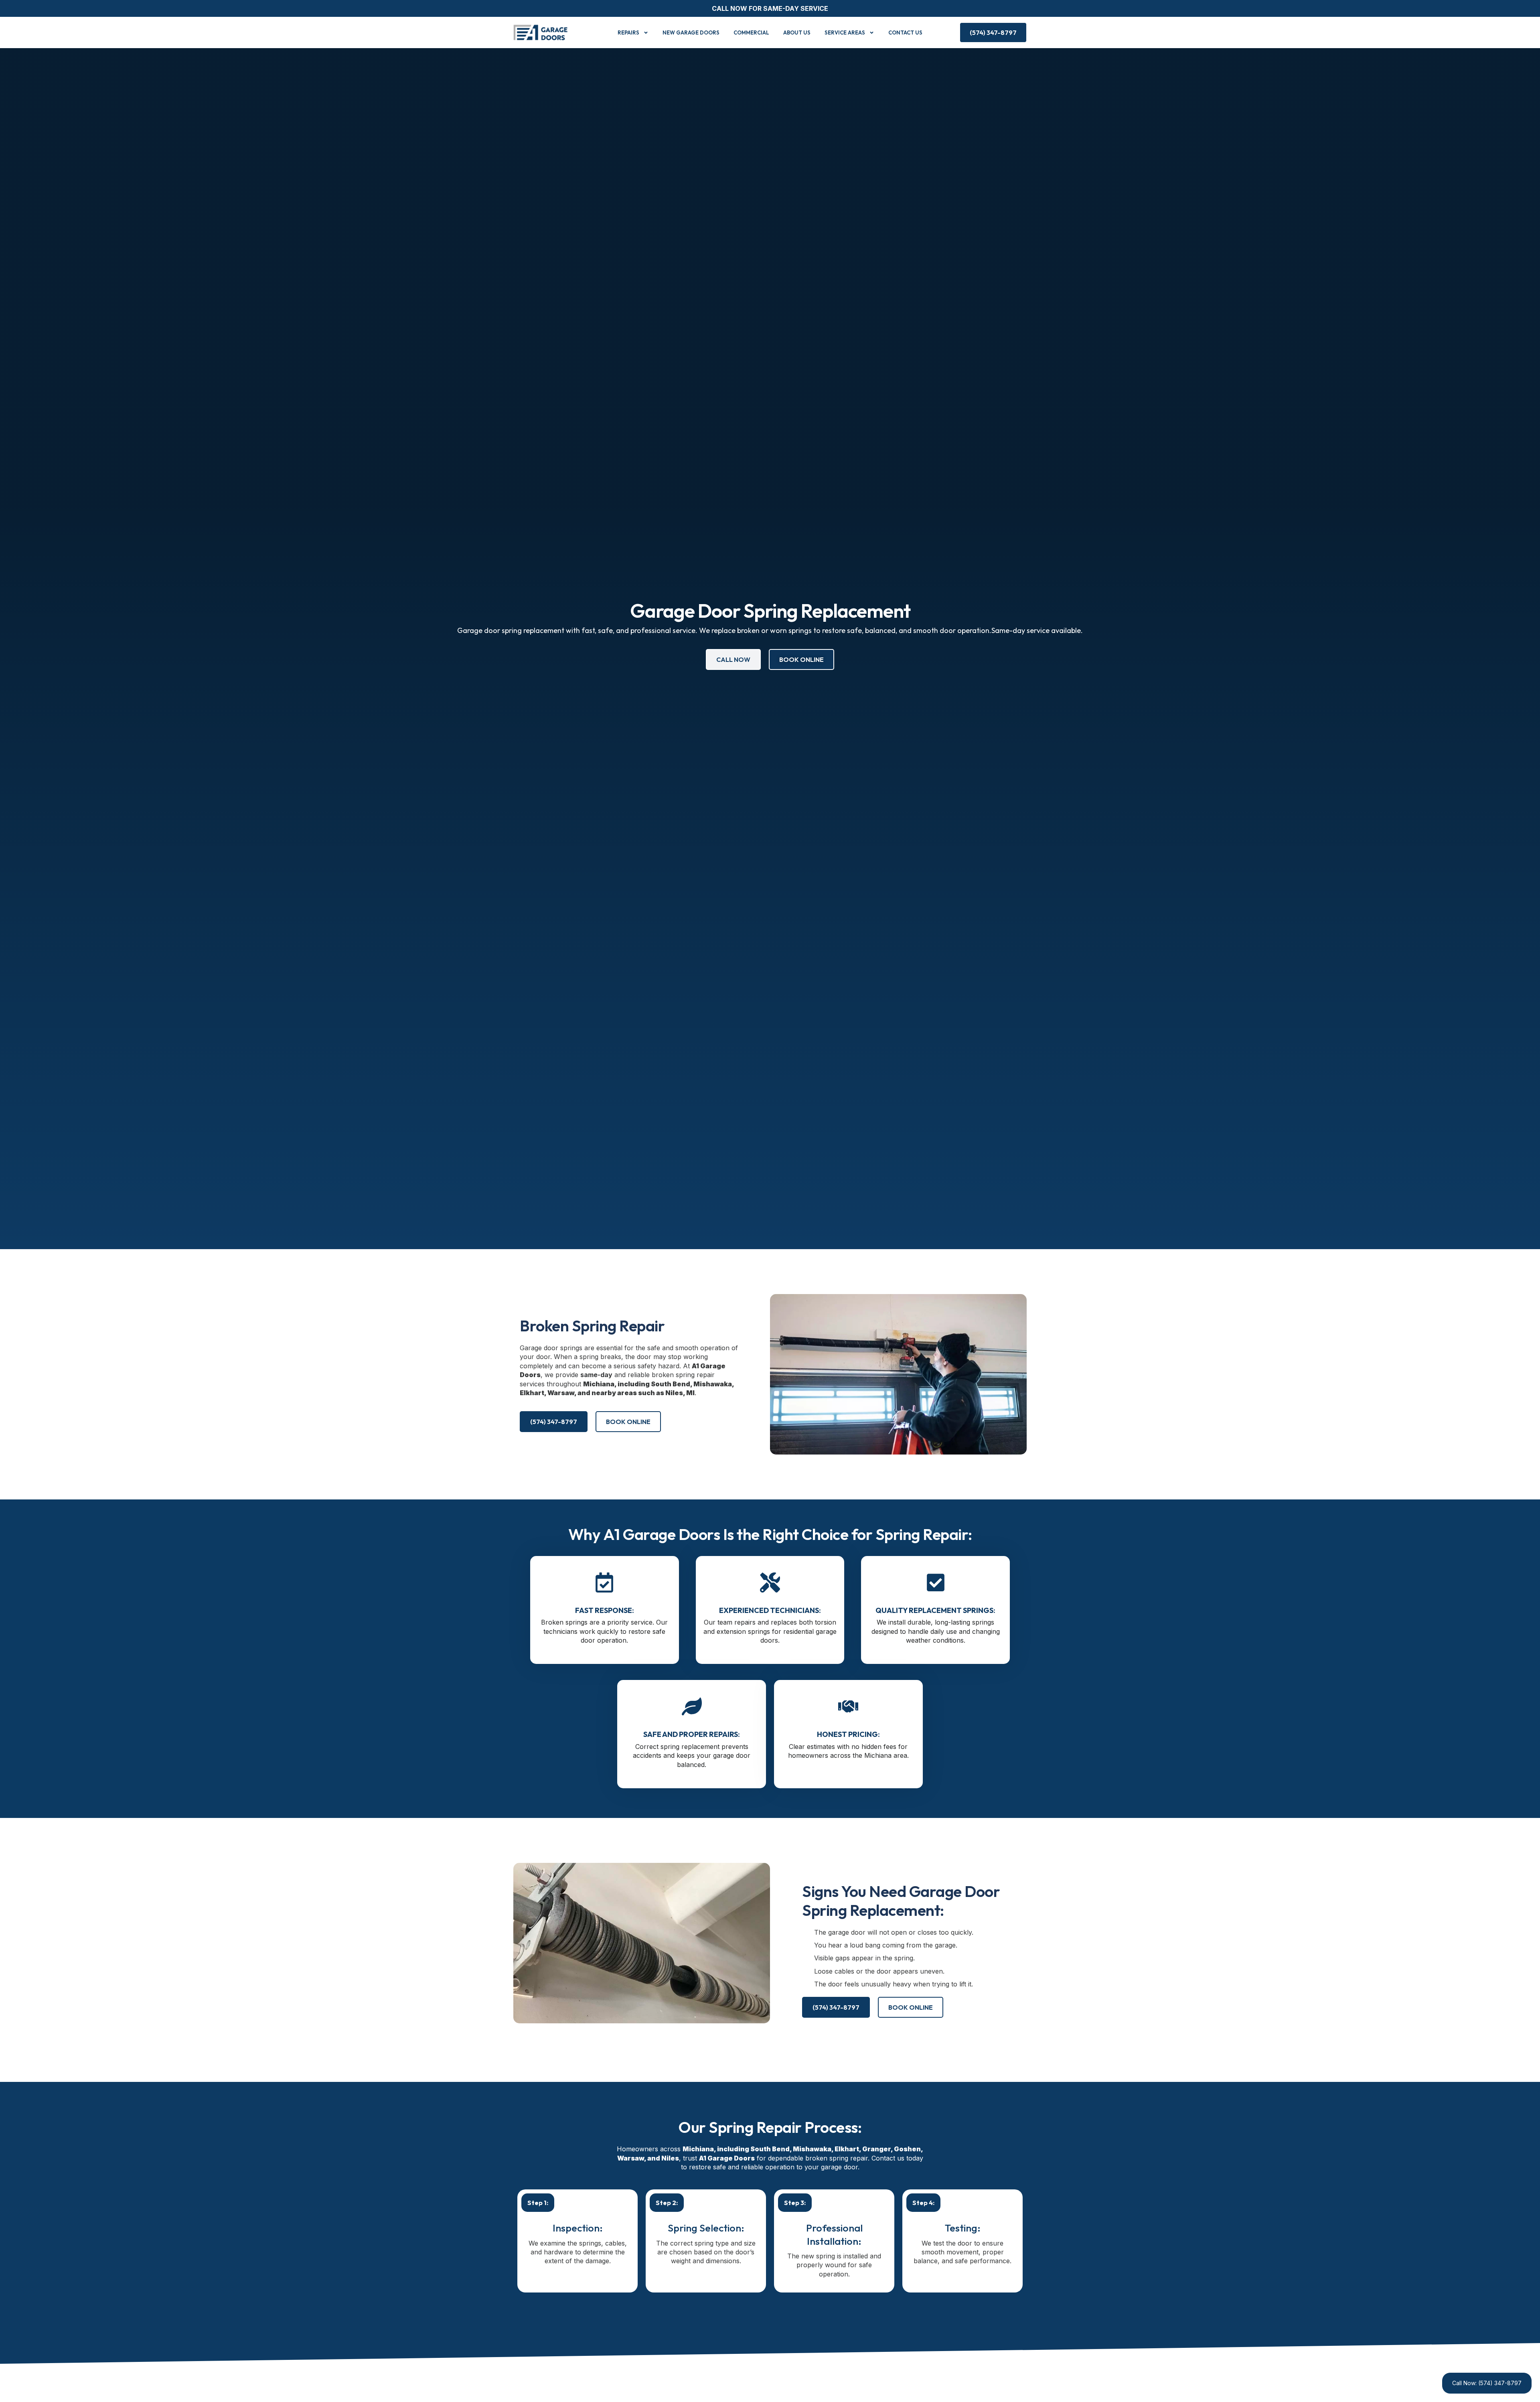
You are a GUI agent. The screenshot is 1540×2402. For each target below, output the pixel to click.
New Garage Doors (691, 32)
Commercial (751, 32)
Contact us (905, 32)
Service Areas (845, 32)
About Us (797, 32)
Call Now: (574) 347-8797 (1487, 2383)
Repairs (628, 32)
